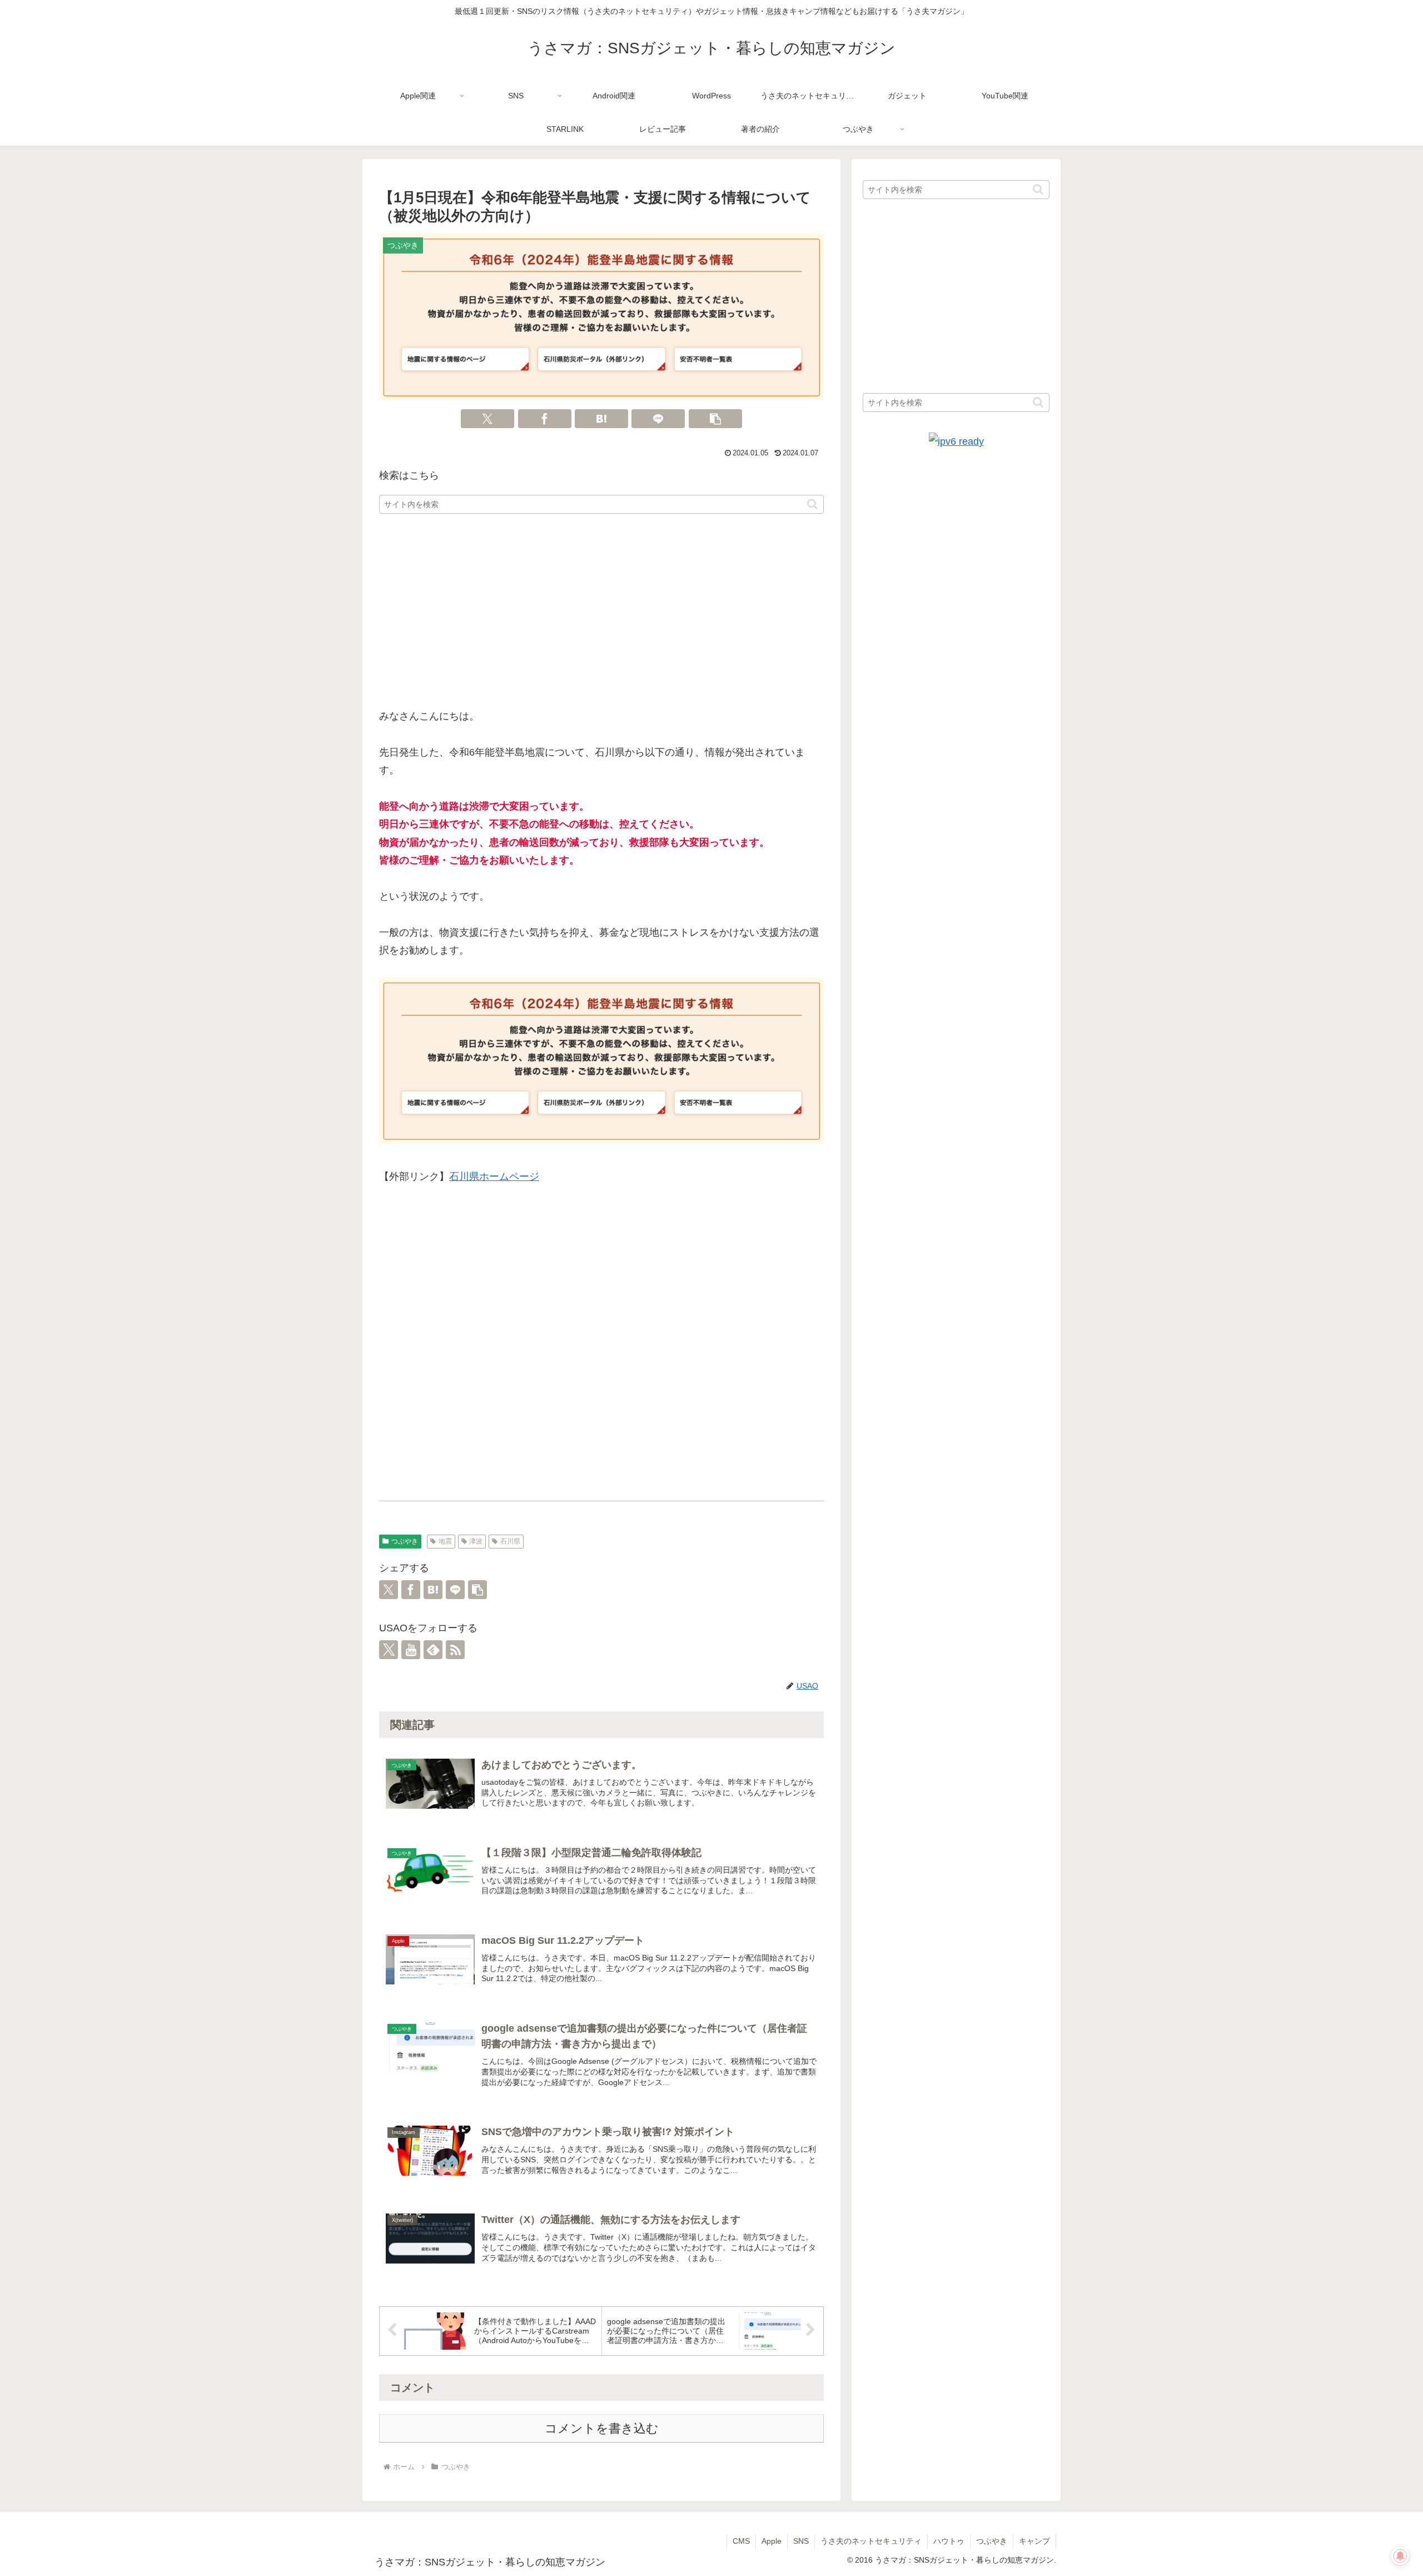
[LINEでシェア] (658, 419)
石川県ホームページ (494, 1177)
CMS (741, 2541)
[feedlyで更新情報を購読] (433, 1650)
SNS (801, 2541)
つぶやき (405, 1541)
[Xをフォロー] (389, 1650)
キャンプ (1034, 2541)
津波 (476, 1541)
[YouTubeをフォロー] (411, 1650)
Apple (772, 2541)
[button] (715, 419)
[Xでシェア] (487, 419)
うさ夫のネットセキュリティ (871, 2541)
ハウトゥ (949, 2541)
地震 (445, 1541)
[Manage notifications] (1400, 2556)
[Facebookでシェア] (545, 419)
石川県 (510, 1541)
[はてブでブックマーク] (601, 419)
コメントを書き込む (602, 2428)
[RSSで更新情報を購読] (455, 1650)
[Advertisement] (601, 612)
